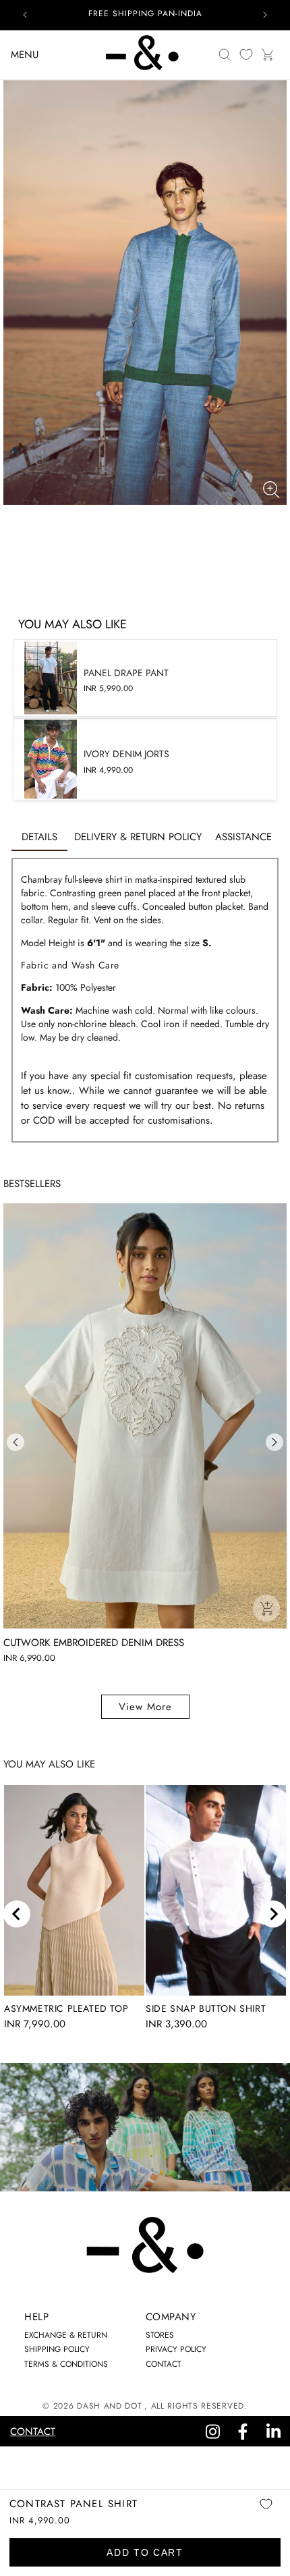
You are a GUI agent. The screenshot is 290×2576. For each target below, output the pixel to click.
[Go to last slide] (17, 1914)
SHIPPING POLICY (57, 2349)
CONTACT (164, 2364)
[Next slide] (273, 1914)
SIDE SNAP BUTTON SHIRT (206, 2008)
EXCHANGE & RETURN (66, 2335)
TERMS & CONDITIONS (66, 2364)
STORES (160, 2335)
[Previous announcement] (25, 15)
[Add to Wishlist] (266, 2514)
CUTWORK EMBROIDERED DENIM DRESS (94, 1643)
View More (145, 1707)
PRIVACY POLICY (176, 2349)
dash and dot (109, 2406)
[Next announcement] (265, 15)
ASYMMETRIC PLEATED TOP (66, 2008)
